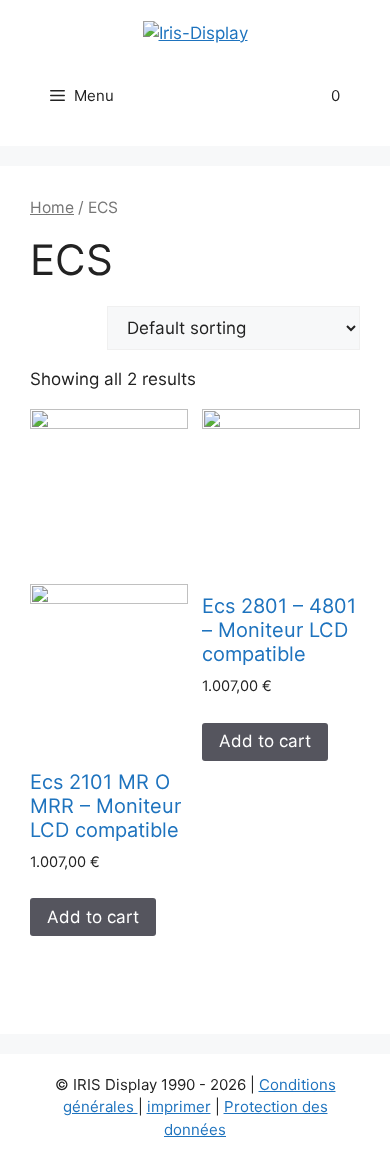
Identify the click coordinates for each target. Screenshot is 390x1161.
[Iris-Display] (195, 32)
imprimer (179, 1106)
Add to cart (93, 917)
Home (52, 207)
